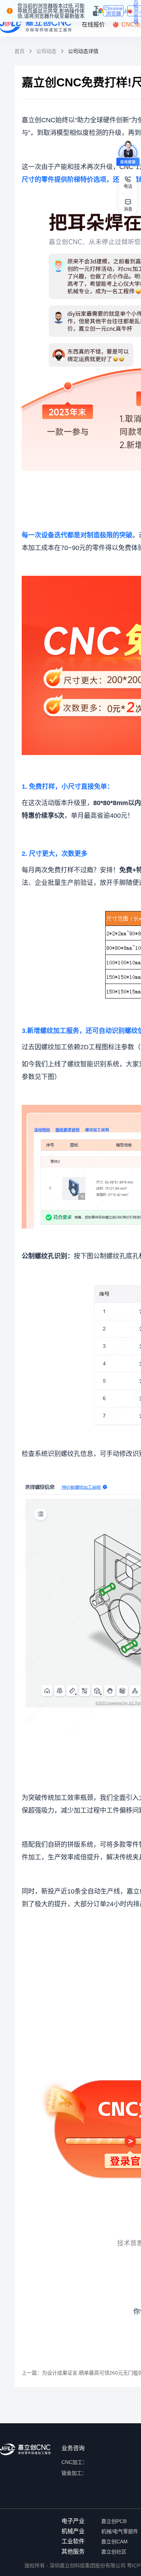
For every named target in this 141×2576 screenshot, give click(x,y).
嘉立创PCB (114, 2521)
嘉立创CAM (114, 2542)
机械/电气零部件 (120, 2531)
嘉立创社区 (114, 2552)
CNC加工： (74, 2462)
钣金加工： (74, 2473)
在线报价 (93, 24)
